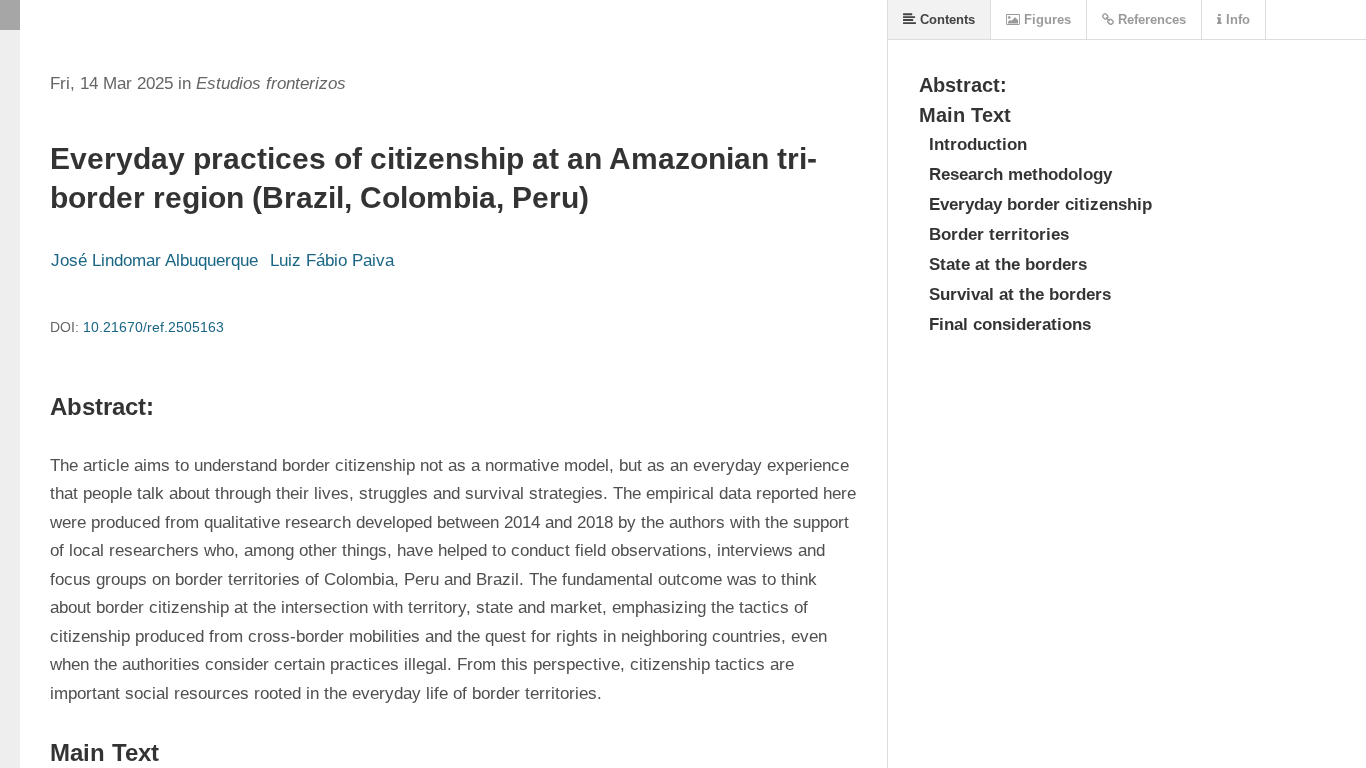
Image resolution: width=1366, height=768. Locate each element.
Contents (945, 19)
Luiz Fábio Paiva (332, 260)
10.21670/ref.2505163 (153, 327)
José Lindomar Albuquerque (154, 260)
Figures (1045, 19)
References (1150, 19)
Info (1236, 19)
